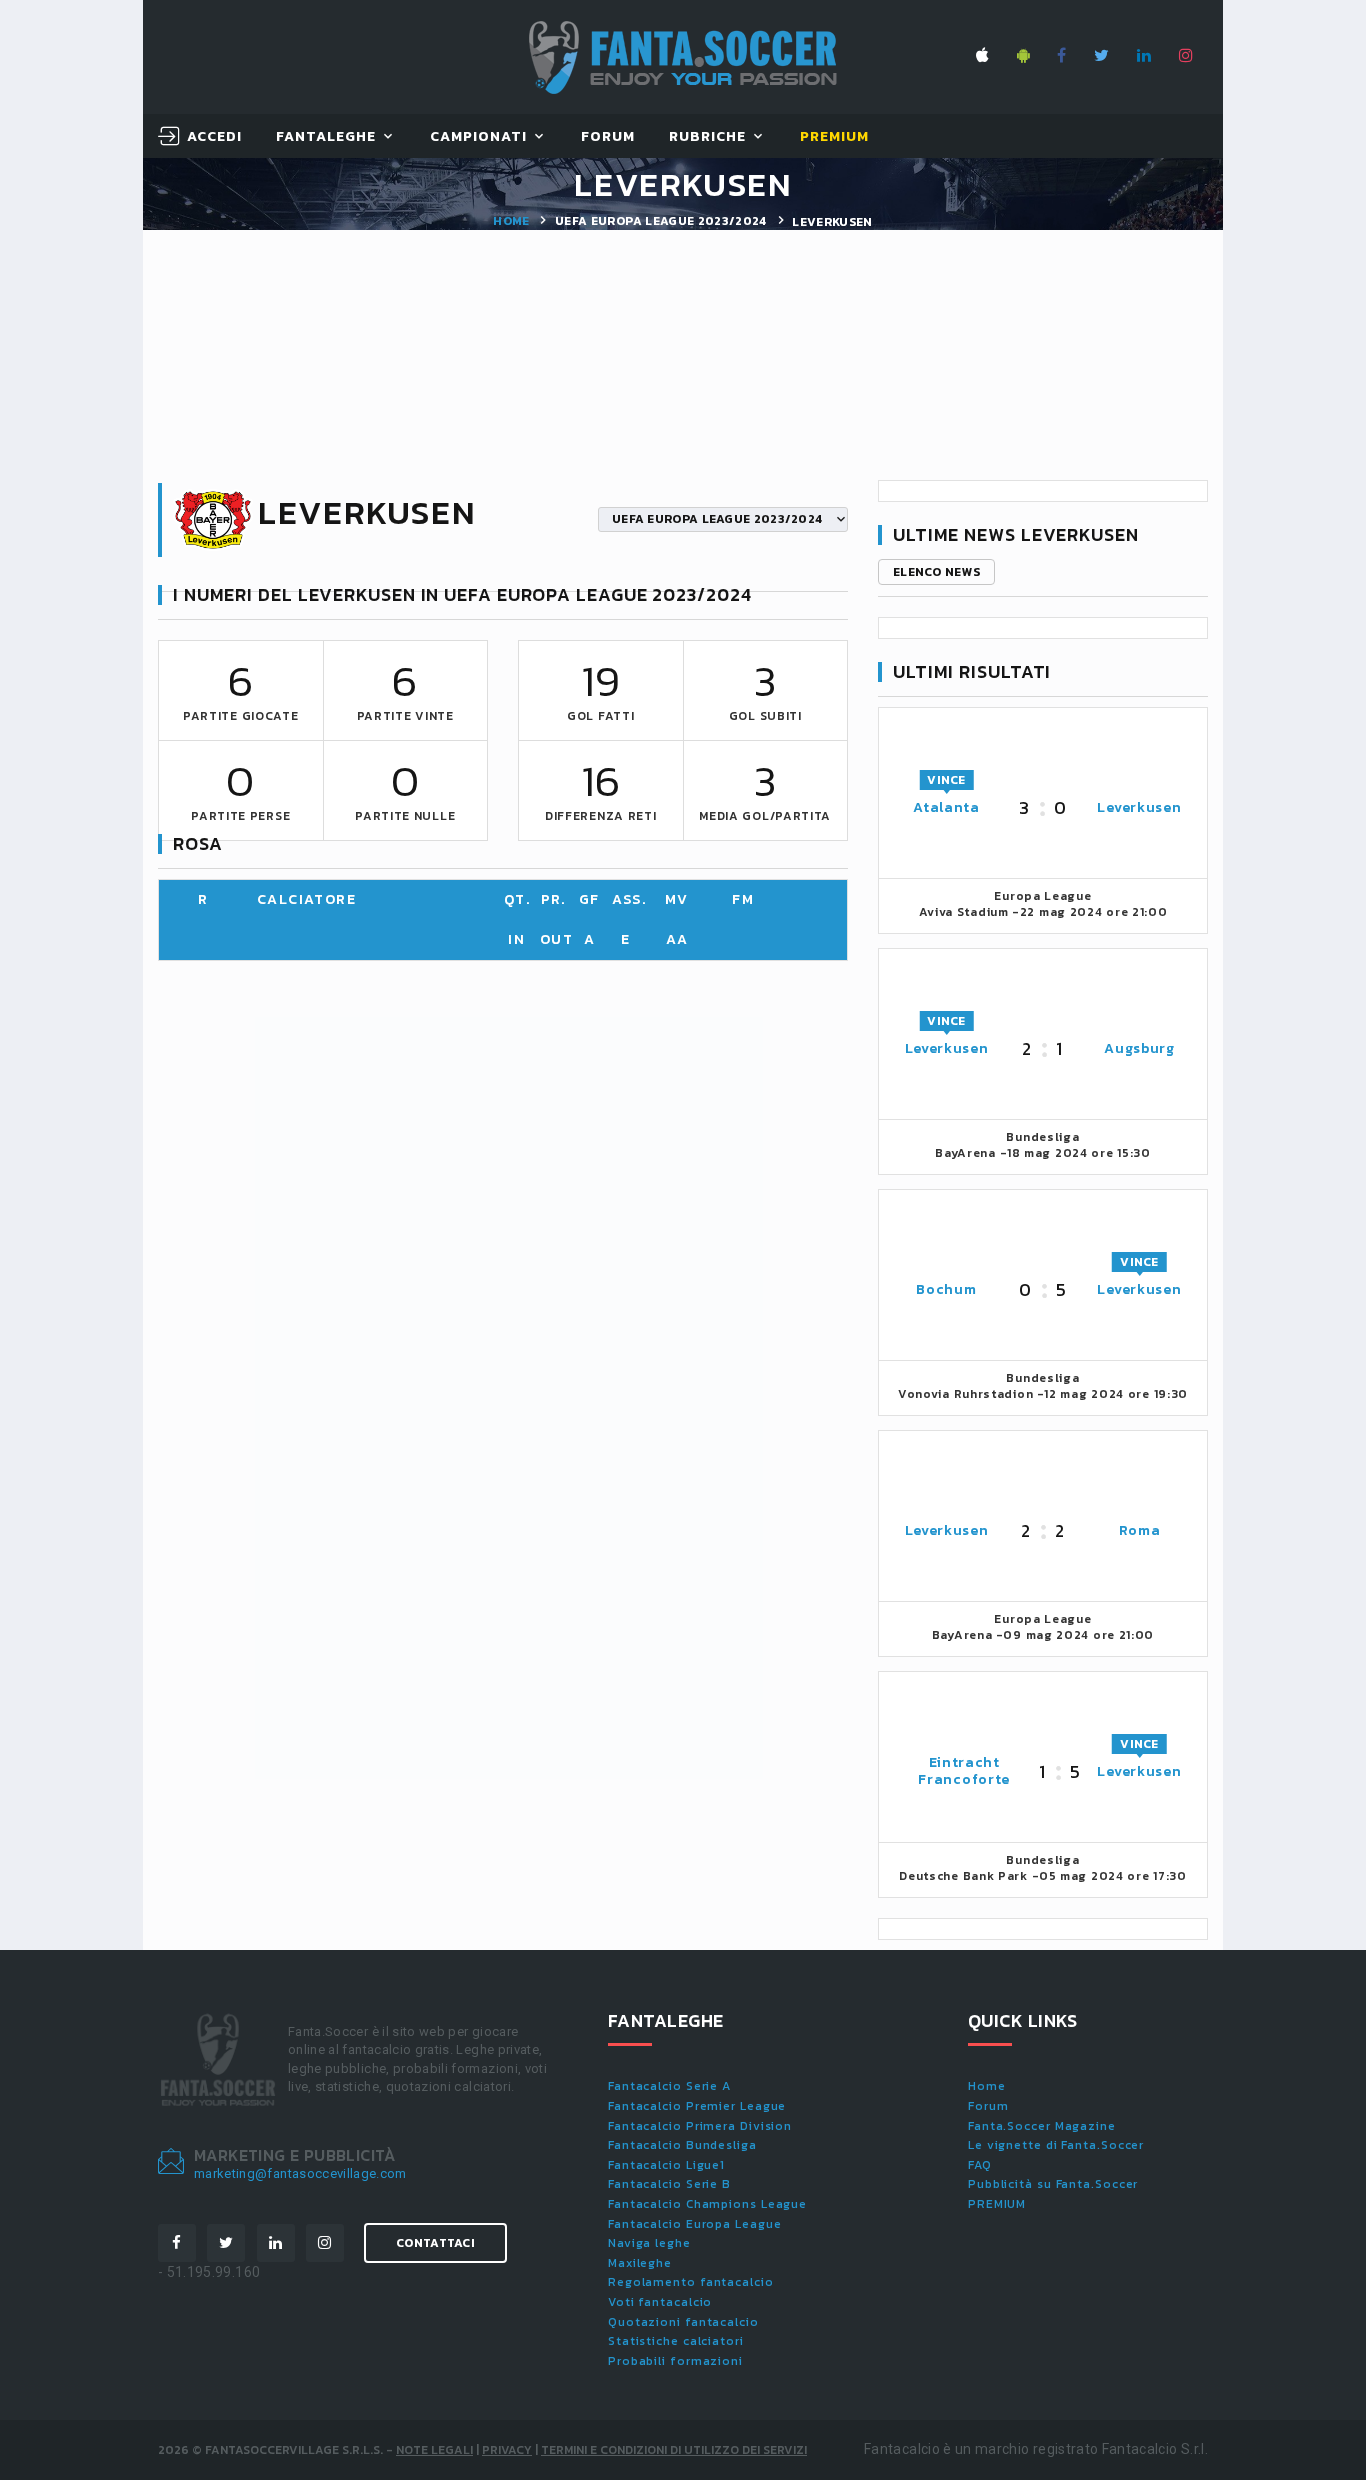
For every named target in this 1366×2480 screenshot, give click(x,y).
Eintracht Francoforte (964, 1771)
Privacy (507, 2450)
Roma (1140, 1530)
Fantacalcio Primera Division (700, 2126)
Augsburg (1139, 1048)
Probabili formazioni (675, 2361)
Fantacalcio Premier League (697, 2106)
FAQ (980, 2165)
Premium (834, 137)
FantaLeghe (326, 137)
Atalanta (946, 807)
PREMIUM (997, 2204)
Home (511, 221)
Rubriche (707, 137)
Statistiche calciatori (676, 2341)
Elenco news (936, 572)
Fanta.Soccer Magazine (1042, 2126)
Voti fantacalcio (660, 2302)
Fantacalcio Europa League (695, 2224)
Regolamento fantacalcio (691, 2282)
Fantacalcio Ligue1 (666, 2165)
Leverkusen (1139, 807)
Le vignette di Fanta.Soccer (1056, 2145)
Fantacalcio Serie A (669, 2086)
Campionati (479, 137)
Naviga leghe (649, 2243)
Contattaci (435, 2243)
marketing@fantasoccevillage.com (300, 2173)
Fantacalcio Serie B (669, 2184)
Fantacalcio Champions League (707, 2204)
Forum (608, 137)
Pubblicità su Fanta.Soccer (1053, 2184)
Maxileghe (640, 2263)
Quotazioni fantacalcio (683, 2322)
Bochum (946, 1289)
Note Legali (434, 2450)
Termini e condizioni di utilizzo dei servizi (674, 2450)
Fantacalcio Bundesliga (682, 2145)
